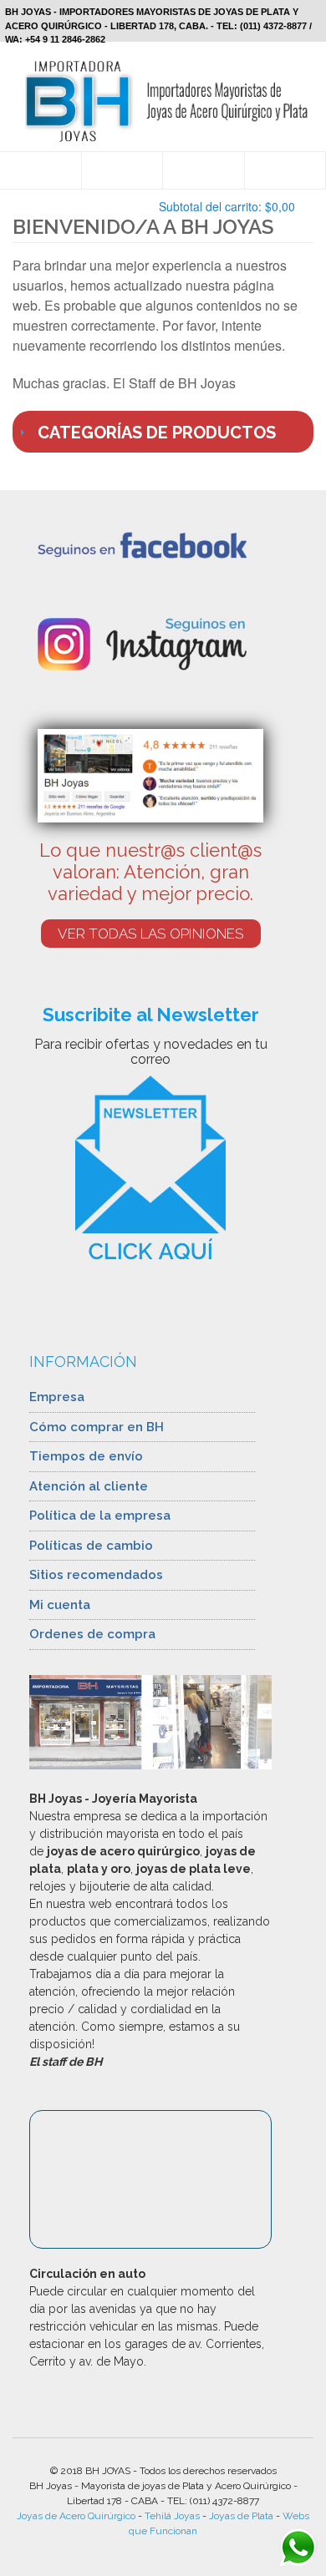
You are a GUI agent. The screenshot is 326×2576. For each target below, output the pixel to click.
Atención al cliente (89, 1486)
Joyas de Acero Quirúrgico (76, 2516)
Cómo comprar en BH (97, 1427)
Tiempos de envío (86, 1456)
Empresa (57, 1397)
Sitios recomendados (96, 1575)
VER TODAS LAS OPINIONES (151, 934)
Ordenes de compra (92, 1634)
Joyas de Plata (241, 2516)
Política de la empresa (100, 1516)
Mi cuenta (60, 1605)
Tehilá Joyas (172, 2516)
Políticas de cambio (91, 1546)
